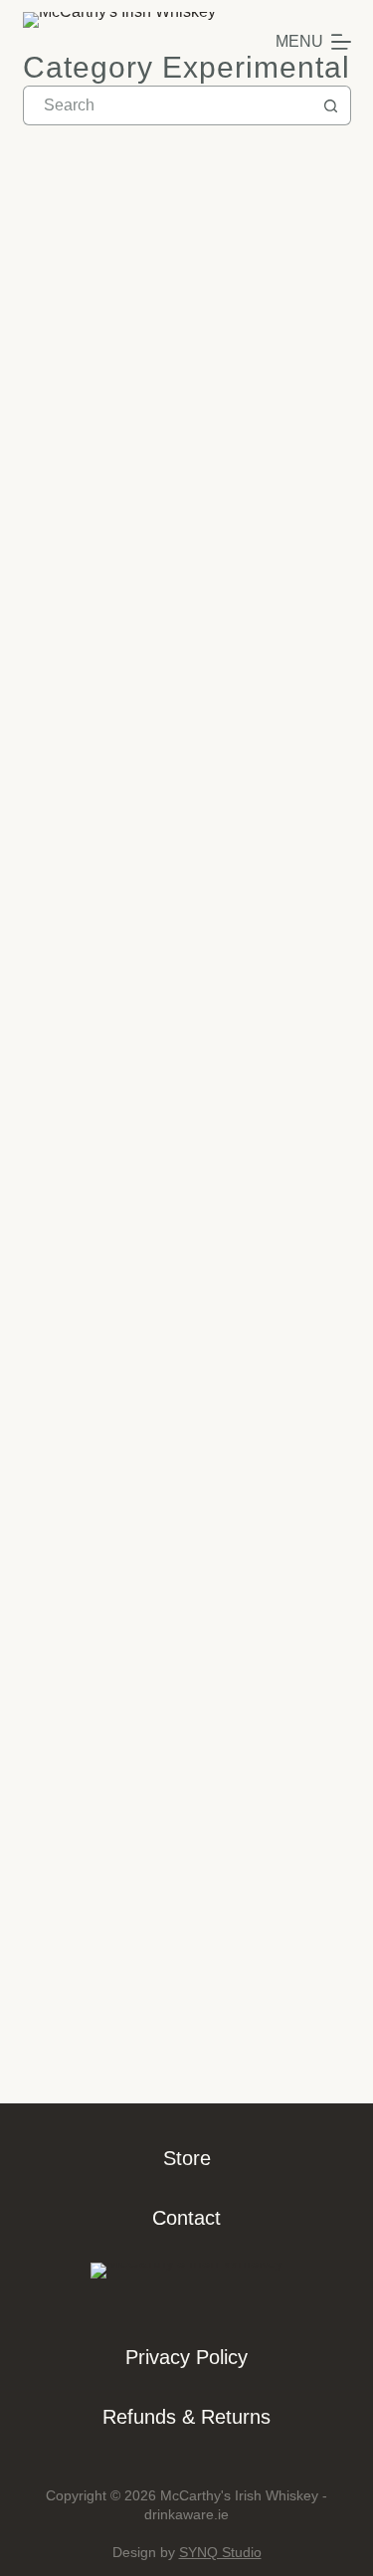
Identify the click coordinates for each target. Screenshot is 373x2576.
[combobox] (168, 105)
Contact (186, 2218)
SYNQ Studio (220, 2552)
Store (187, 2158)
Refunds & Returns (186, 2417)
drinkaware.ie (186, 2514)
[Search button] (331, 105)
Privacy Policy (186, 2357)
